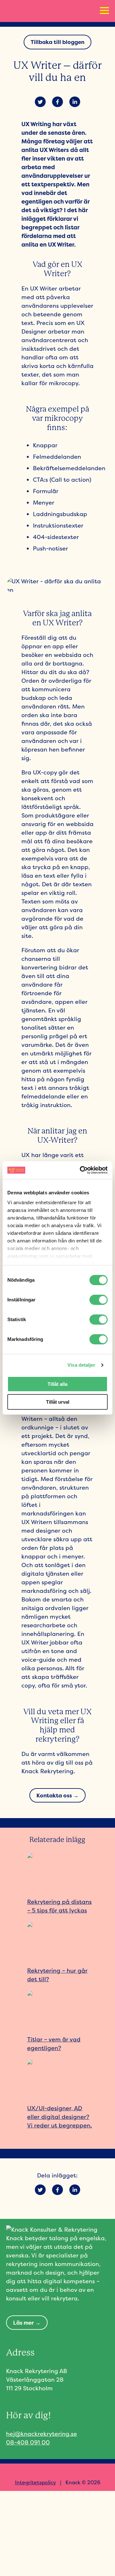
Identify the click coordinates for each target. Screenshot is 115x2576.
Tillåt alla (57, 1384)
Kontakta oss (54, 1795)
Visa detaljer (81, 1365)
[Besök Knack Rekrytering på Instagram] (57, 2472)
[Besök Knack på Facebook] (48, 2472)
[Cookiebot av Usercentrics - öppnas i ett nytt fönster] (81, 1170)
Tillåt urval (58, 1402)
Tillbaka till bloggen (57, 42)
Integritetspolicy (35, 2482)
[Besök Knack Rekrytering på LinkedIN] (67, 2472)
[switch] (99, 1300)
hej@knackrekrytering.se (42, 2434)
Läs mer (23, 2323)
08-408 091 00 (28, 2442)
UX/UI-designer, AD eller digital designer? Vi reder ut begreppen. (60, 2117)
